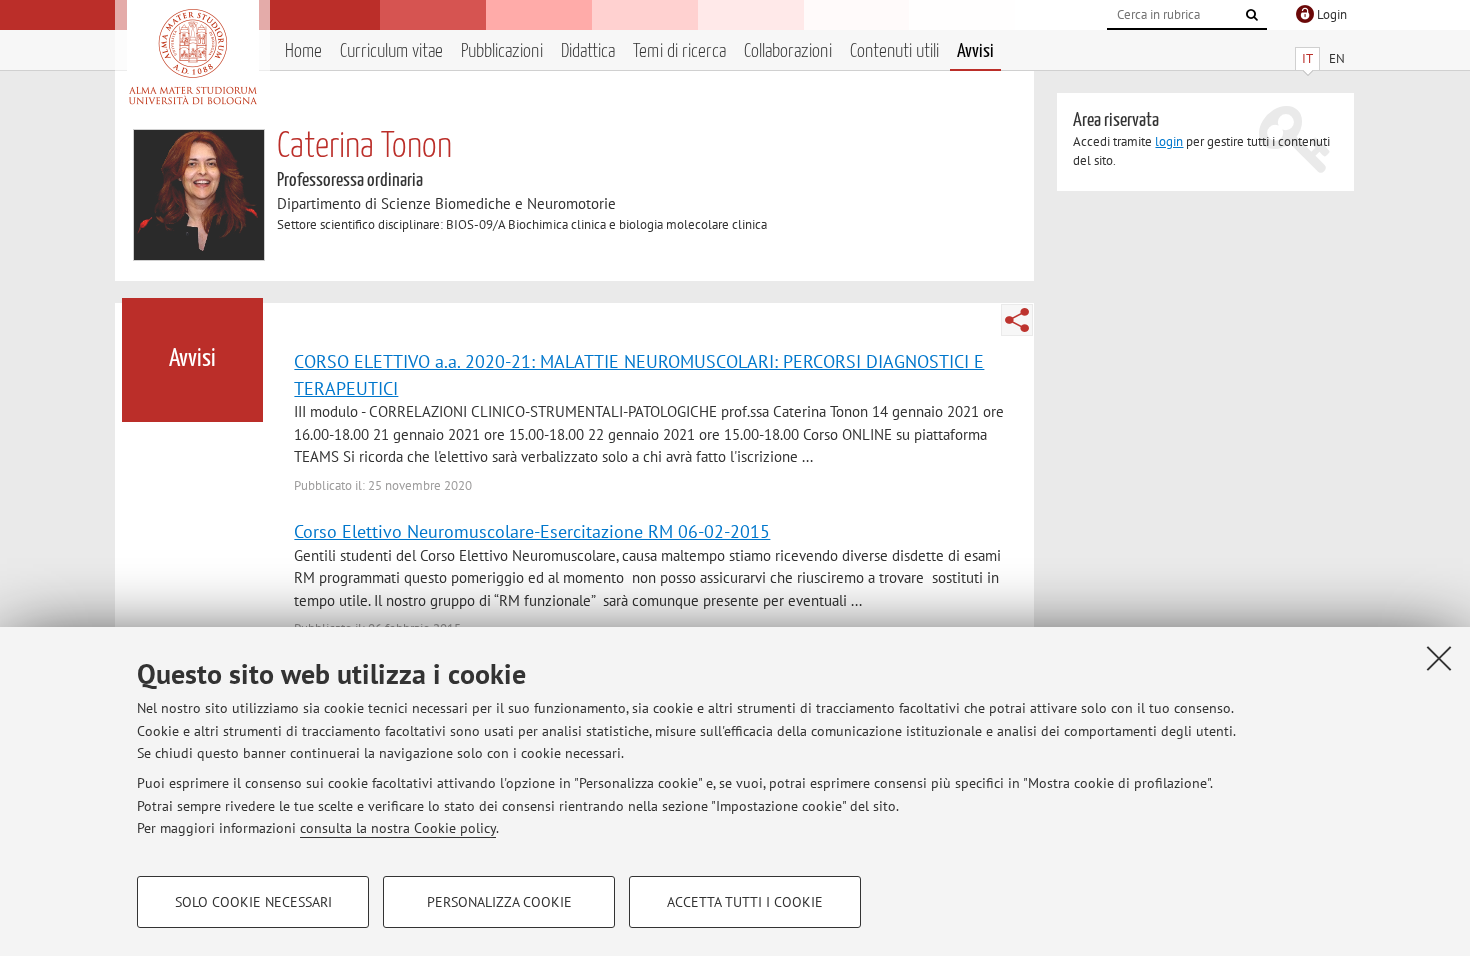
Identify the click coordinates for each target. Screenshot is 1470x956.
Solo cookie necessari (253, 902)
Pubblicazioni (502, 51)
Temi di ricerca (679, 51)
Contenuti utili (894, 51)
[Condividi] (1017, 320)
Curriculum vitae (391, 51)
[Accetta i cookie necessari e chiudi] (1439, 658)
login (1169, 141)
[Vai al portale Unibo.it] (192, 57)
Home (303, 51)
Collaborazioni (788, 51)
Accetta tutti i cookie (745, 902)
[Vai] (1252, 15)
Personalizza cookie (499, 902)
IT (1307, 58)
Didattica (588, 51)
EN (1337, 58)
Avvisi (975, 51)
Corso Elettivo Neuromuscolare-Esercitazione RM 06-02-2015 (532, 531)
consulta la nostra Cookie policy (398, 828)
